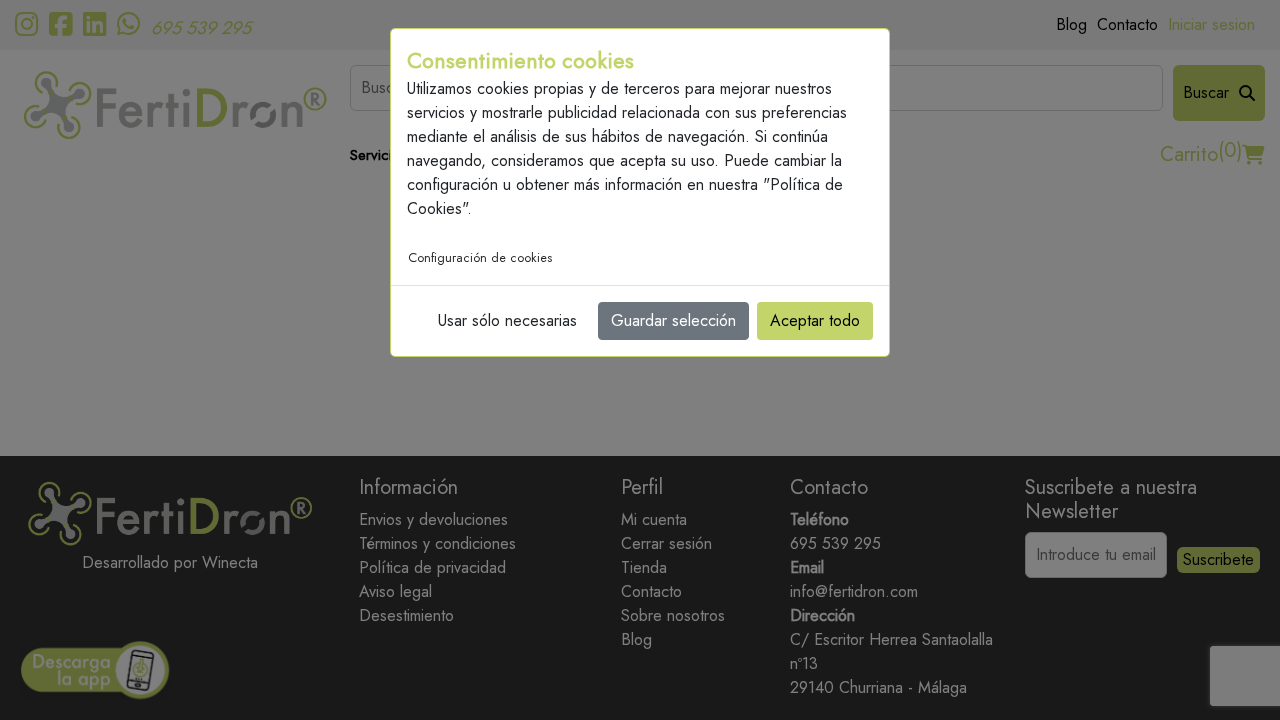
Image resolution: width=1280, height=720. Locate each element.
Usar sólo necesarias (507, 320)
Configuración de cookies (480, 258)
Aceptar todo (815, 320)
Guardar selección (673, 320)
